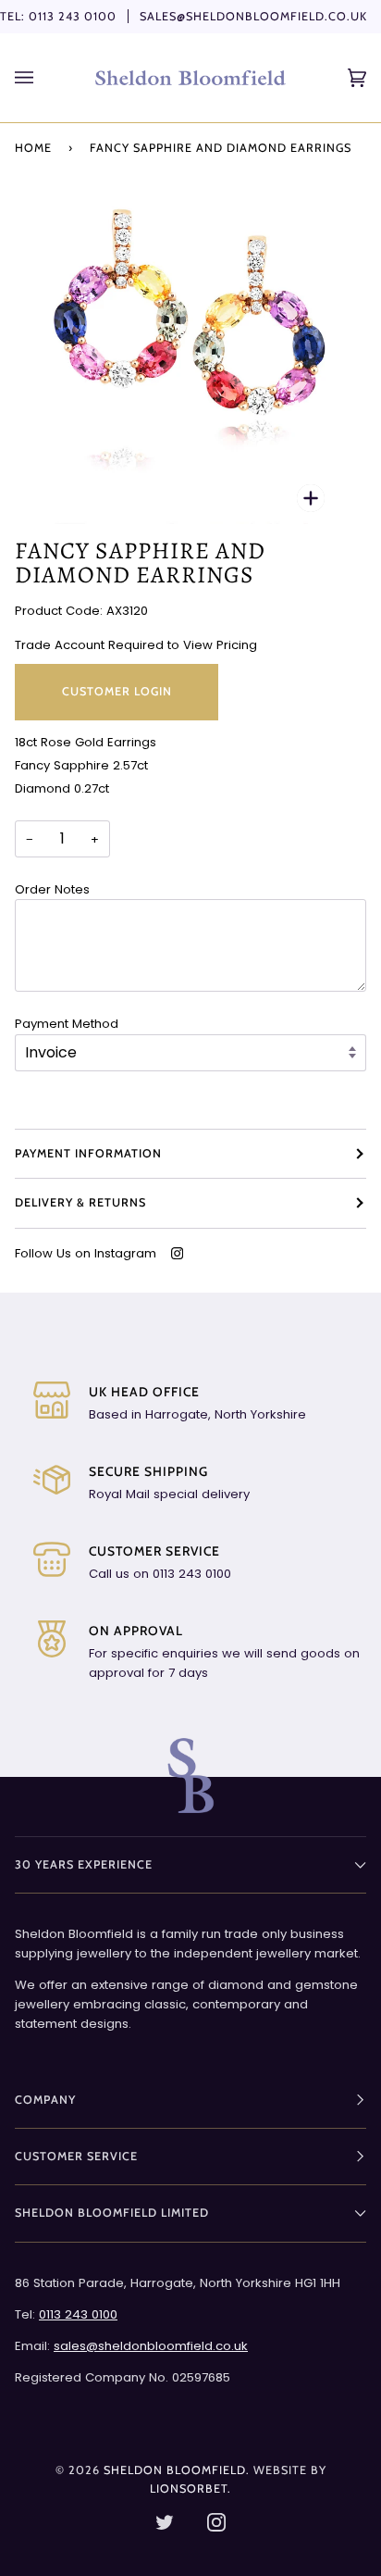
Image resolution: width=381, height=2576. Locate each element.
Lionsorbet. (190, 2488)
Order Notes (52, 889)
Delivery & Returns (80, 1202)
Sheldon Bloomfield (175, 2470)
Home (33, 148)
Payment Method (67, 1024)
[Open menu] (43, 78)
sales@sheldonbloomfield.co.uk (253, 16)
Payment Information (88, 1153)
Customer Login (117, 691)
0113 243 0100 (73, 16)
